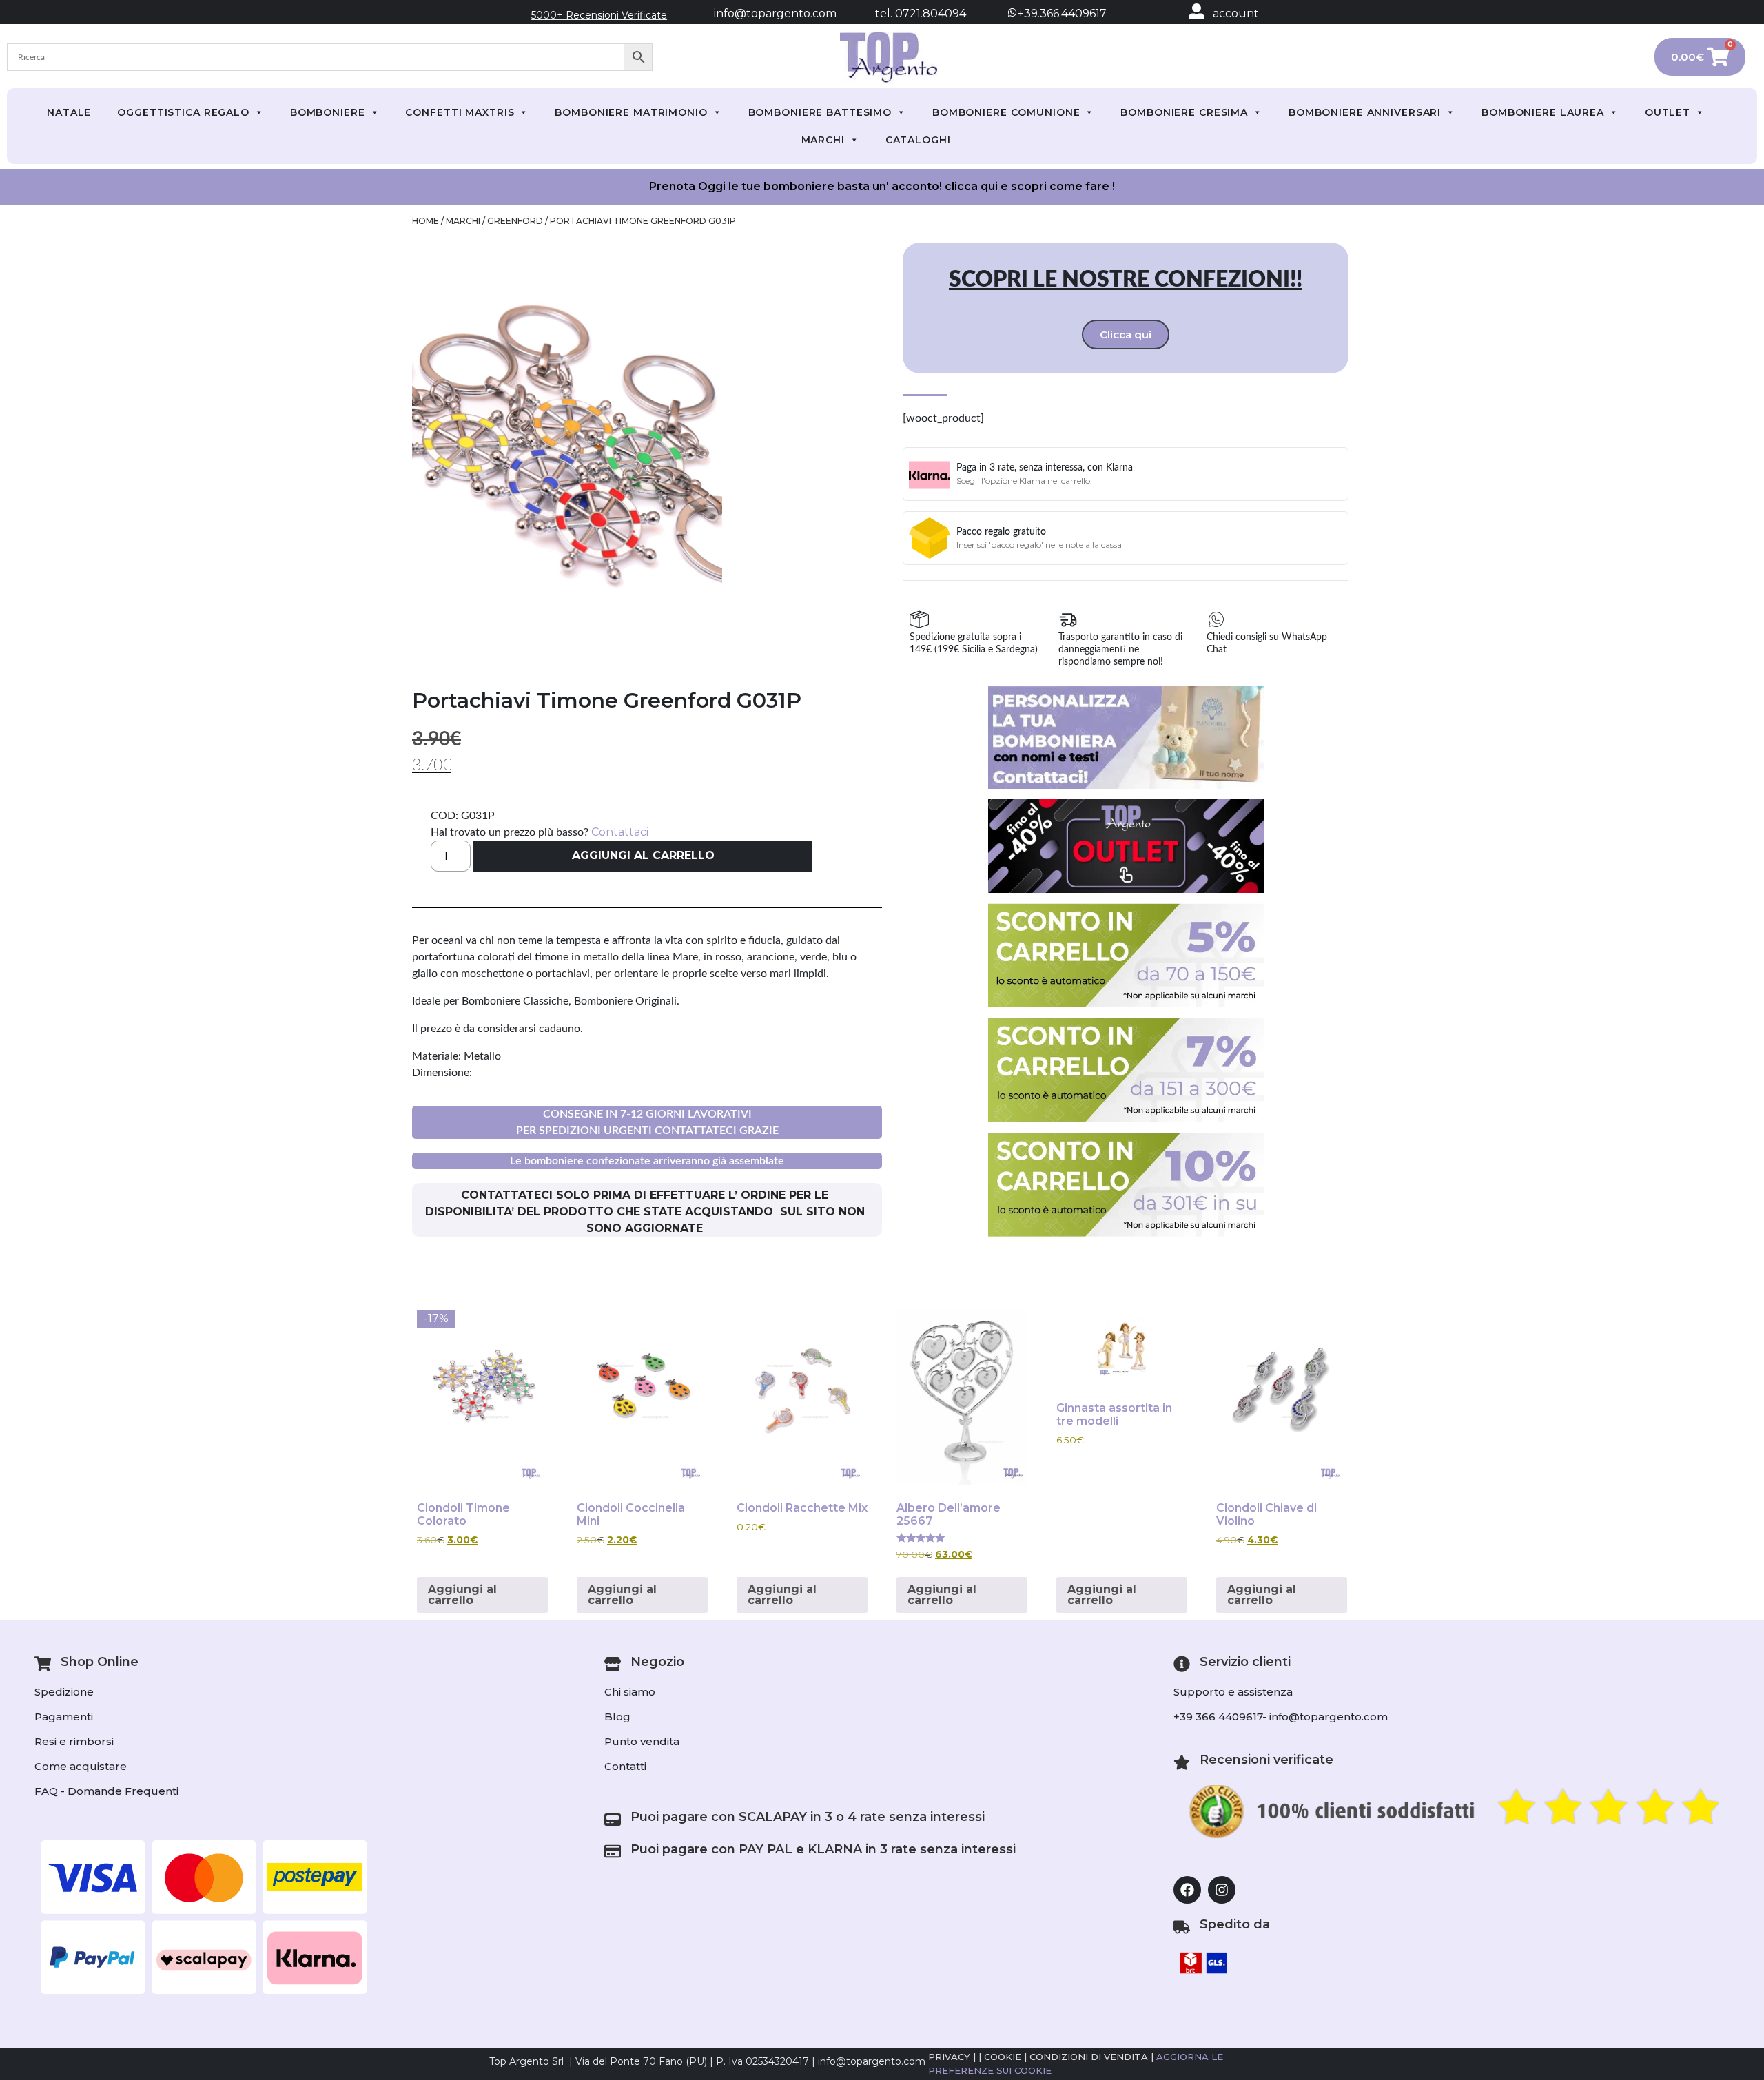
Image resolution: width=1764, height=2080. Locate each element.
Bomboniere (328, 112)
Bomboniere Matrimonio (631, 112)
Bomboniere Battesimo (820, 112)
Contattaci (620, 832)
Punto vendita (642, 1741)
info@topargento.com (775, 13)
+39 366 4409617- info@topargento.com (1281, 1717)
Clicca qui (1126, 334)
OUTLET (1668, 112)
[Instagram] (1222, 1890)
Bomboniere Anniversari (1365, 112)
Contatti (625, 1766)
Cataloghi (918, 140)
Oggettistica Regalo (183, 112)
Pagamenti (64, 1717)
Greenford (515, 221)
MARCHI (823, 140)
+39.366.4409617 (1061, 13)
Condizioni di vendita (1089, 2057)
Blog (617, 1717)
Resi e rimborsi (74, 1741)
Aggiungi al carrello (643, 855)
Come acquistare (81, 1766)
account (1236, 13)
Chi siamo (630, 1692)
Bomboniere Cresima (1184, 112)
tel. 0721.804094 (908, 13)
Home (425, 221)
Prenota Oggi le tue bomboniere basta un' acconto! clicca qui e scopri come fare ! (882, 186)
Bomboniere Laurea (1543, 112)
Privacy (949, 2057)
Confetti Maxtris (460, 112)
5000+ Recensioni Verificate (599, 15)
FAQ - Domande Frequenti (106, 1791)
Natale (69, 112)
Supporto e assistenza (1233, 1692)
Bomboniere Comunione (1006, 112)
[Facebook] (1187, 1890)
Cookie (1003, 2057)
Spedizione (64, 1692)
